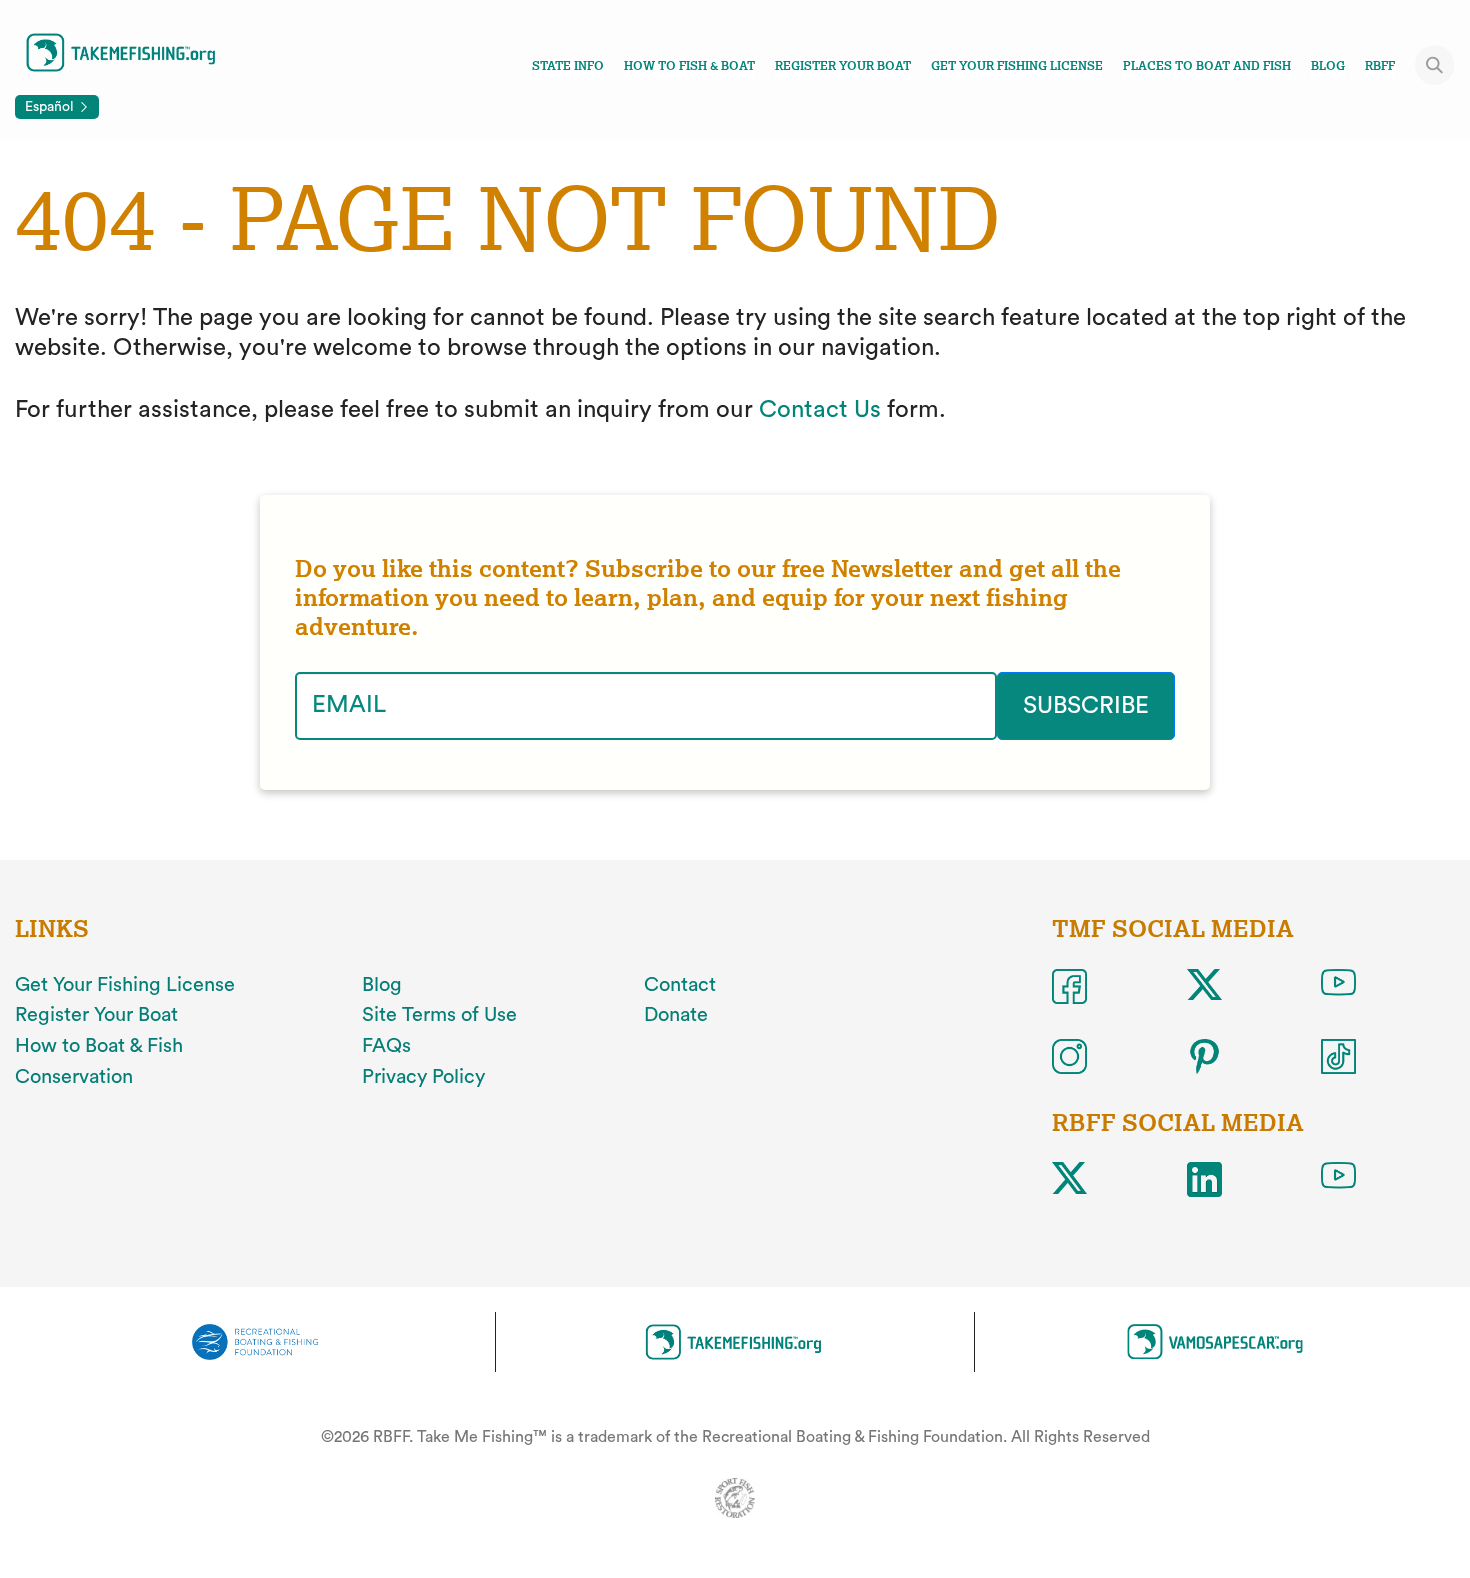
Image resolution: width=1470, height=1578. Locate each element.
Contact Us (820, 410)
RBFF (1380, 66)
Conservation (74, 1077)
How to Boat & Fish (99, 1046)
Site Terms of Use (439, 1015)
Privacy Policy (423, 1077)
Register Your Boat (843, 66)
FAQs (386, 1046)
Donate (676, 1015)
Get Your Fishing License (1017, 66)
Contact (680, 985)
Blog (1328, 66)
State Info (568, 66)
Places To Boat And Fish (1207, 66)
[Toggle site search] (1435, 65)
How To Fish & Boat (689, 66)
